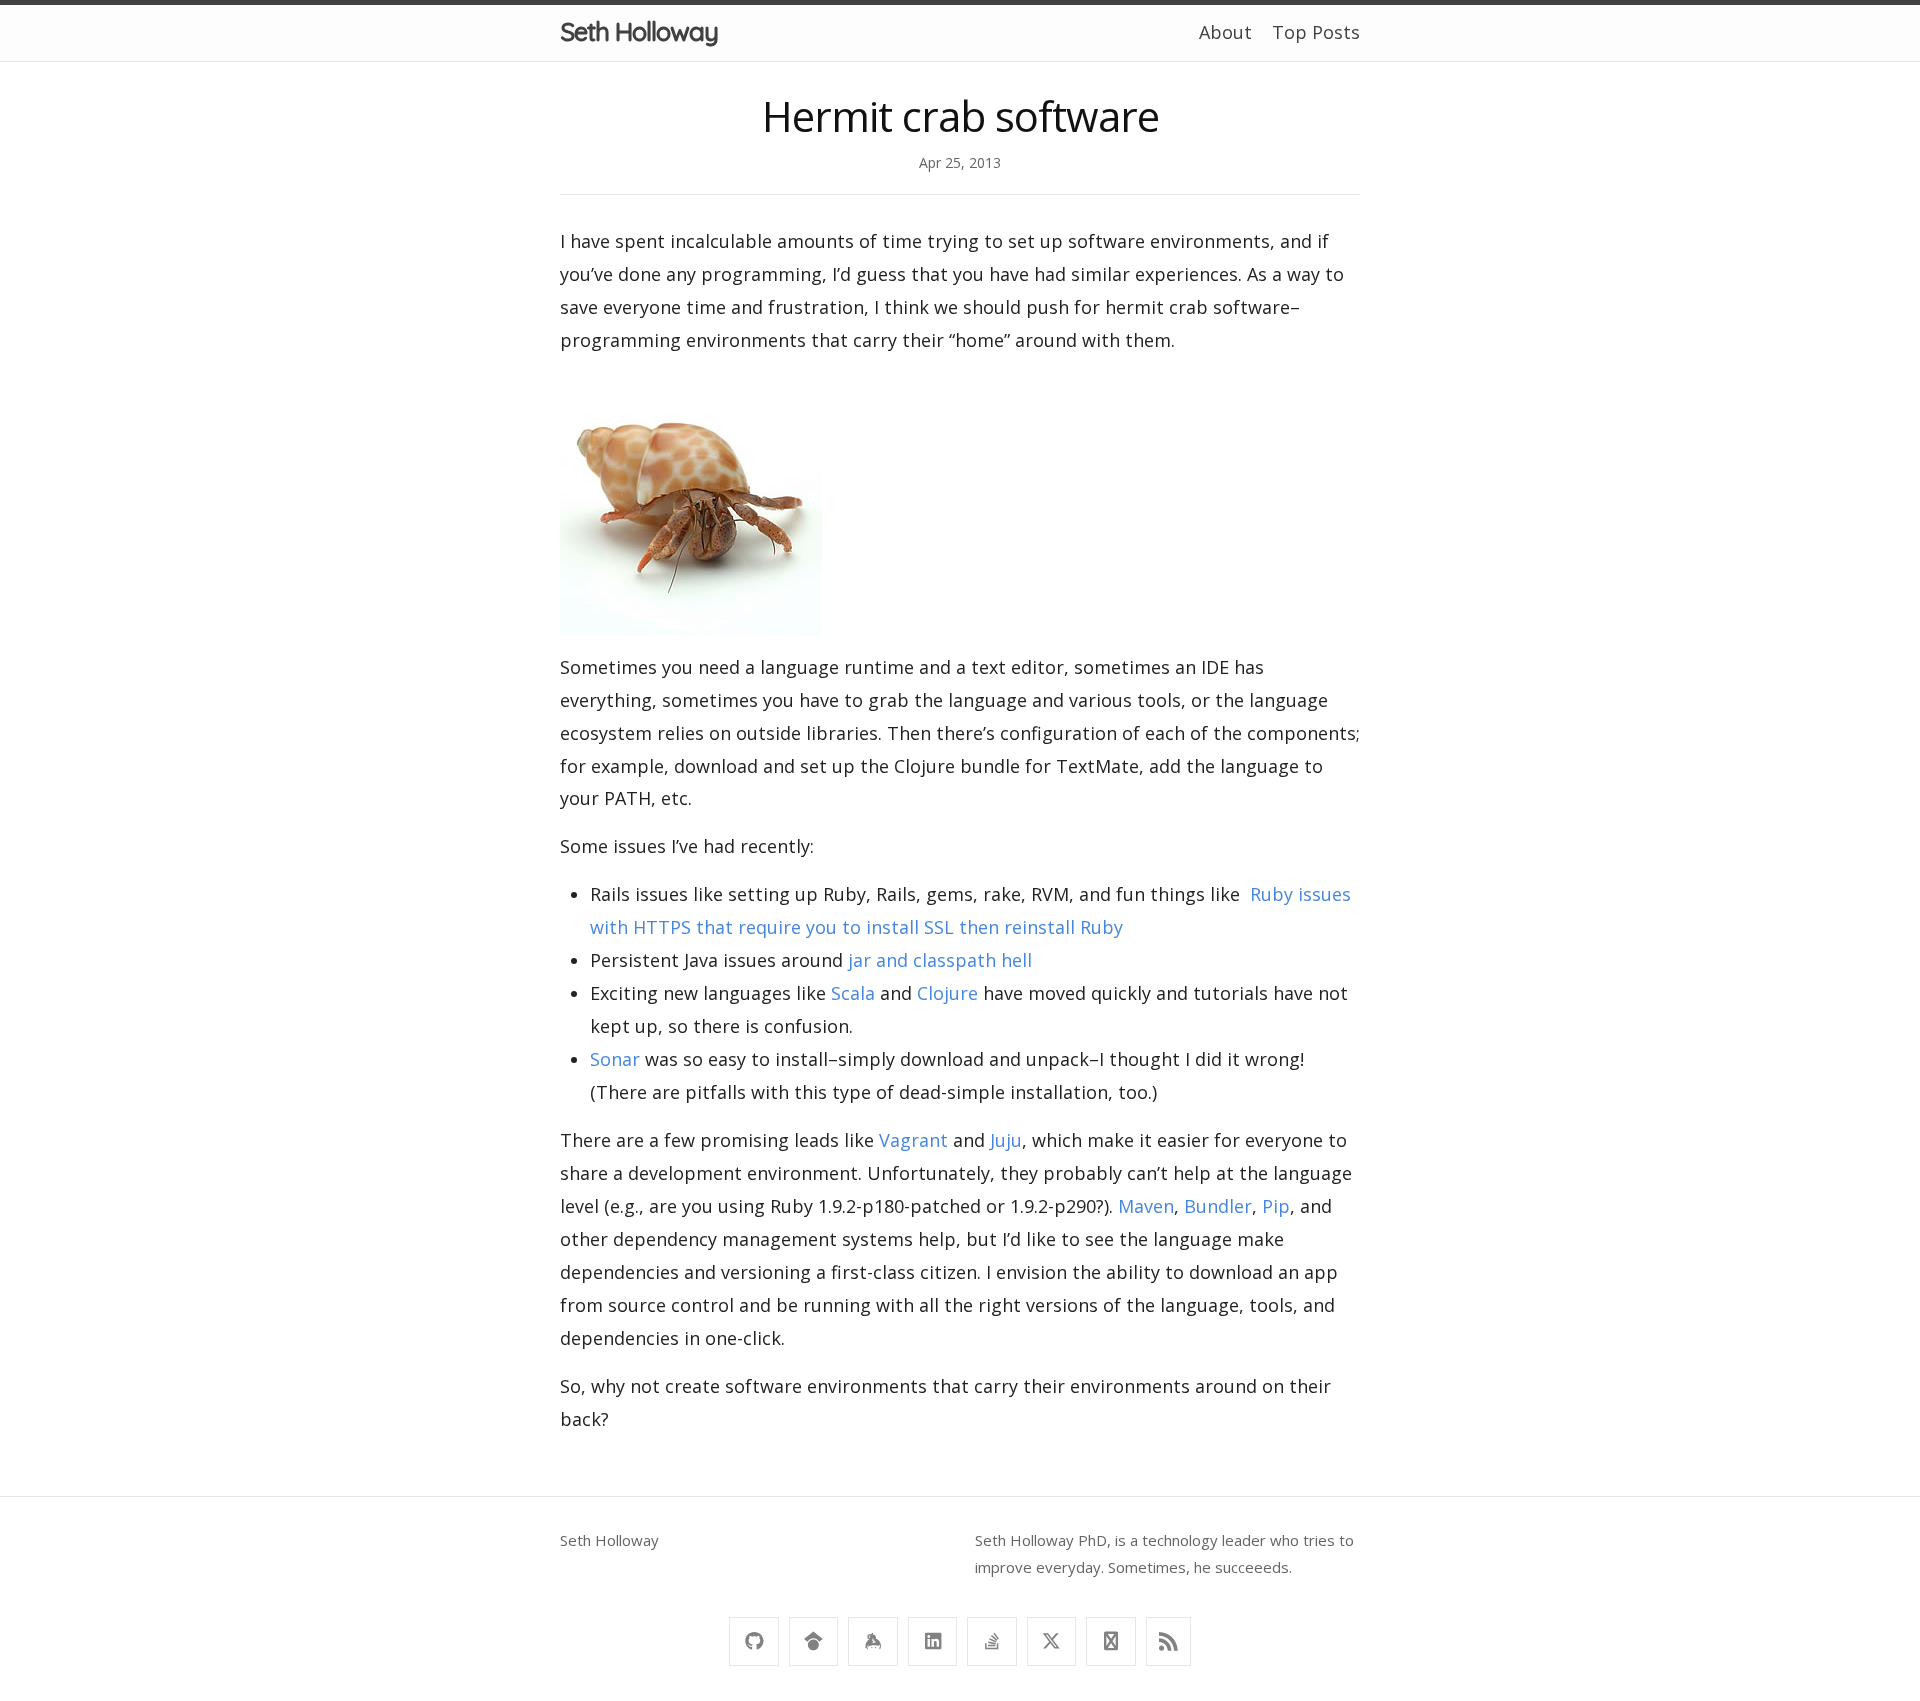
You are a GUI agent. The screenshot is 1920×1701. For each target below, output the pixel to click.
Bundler (1218, 1206)
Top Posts (1316, 32)
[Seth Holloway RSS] (1110, 1641)
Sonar (615, 1059)
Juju (1006, 1140)
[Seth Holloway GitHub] (753, 1641)
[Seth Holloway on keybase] (872, 1641)
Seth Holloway (639, 31)
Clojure (947, 993)
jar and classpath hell (940, 960)
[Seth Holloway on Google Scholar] (813, 1641)
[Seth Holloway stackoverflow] (991, 1641)
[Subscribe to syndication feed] (1168, 1641)
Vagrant (913, 1140)
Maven (1146, 1206)
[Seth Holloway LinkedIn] (932, 1641)
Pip (1276, 1206)
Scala (853, 993)
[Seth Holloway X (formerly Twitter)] (1051, 1641)
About (1225, 32)
